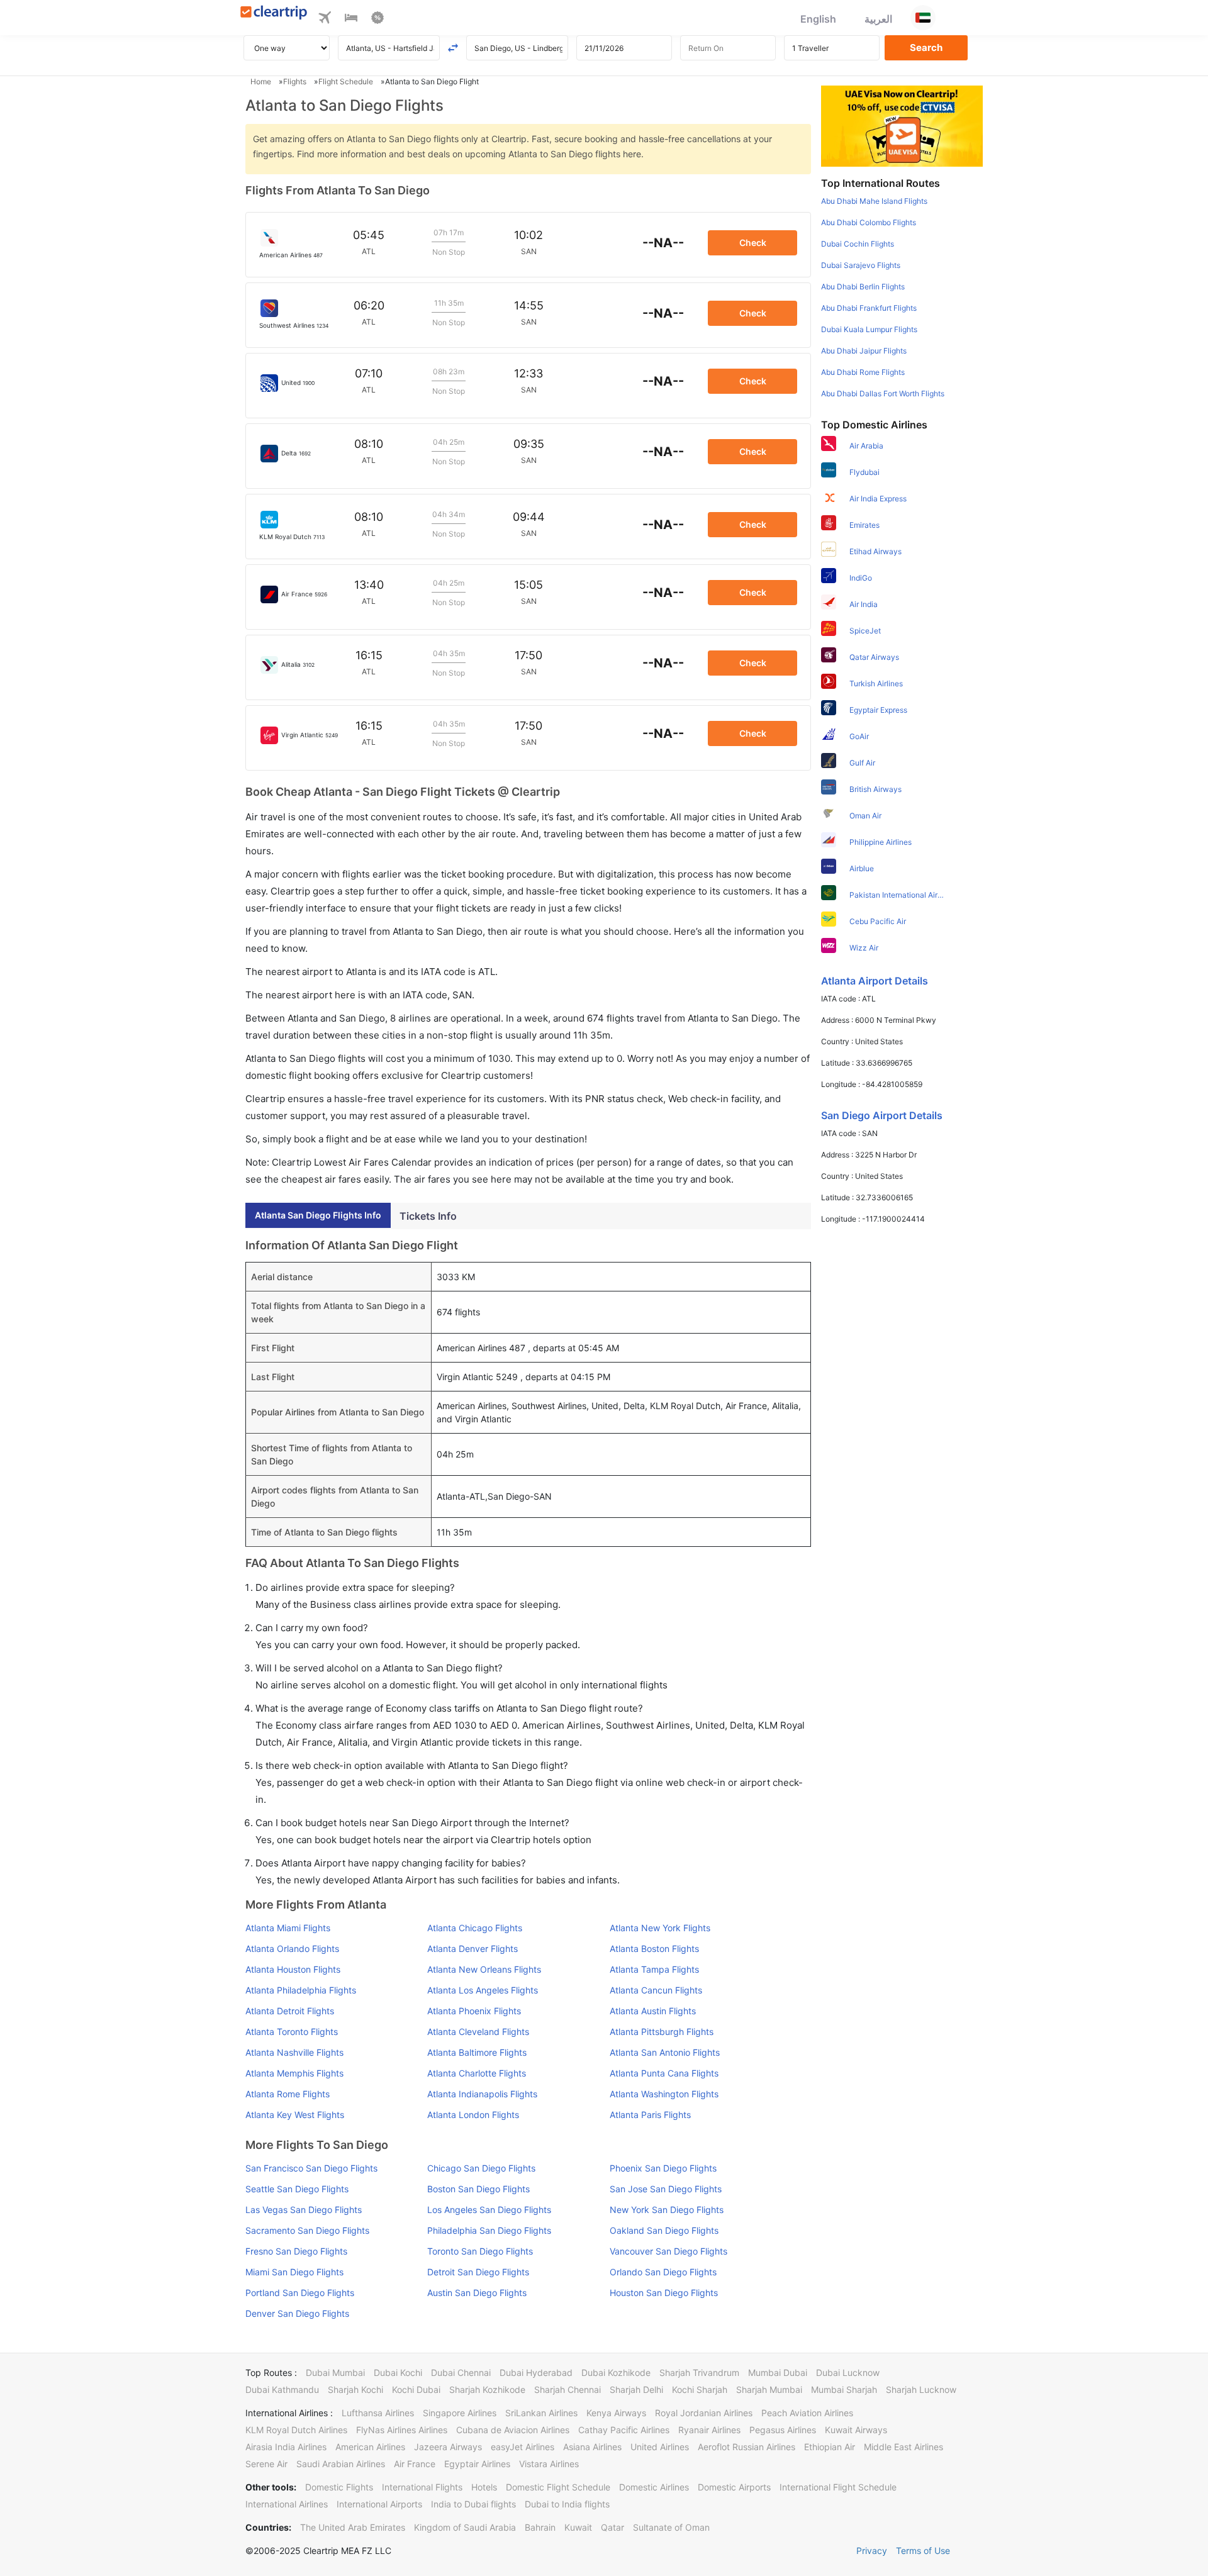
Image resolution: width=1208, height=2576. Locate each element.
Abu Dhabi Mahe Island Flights (874, 201)
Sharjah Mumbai (769, 2389)
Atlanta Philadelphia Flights (301, 1990)
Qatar (612, 2527)
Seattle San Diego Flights (297, 2189)
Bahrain (540, 2527)
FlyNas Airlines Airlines (402, 2430)
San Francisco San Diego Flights (311, 2168)
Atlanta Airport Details (875, 981)
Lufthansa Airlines (378, 2413)
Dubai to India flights (567, 2504)
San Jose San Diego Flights (666, 2189)
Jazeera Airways (448, 2447)
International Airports (379, 2504)
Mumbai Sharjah (844, 2389)
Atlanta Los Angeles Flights (483, 1990)
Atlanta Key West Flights (295, 2115)
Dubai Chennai (461, 2372)
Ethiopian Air (830, 2447)
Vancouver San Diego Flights (668, 2251)
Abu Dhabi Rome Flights (863, 372)
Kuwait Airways (856, 2430)
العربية (878, 19)
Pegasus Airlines (783, 2430)
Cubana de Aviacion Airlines (513, 2430)
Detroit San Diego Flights (478, 2272)
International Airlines (287, 2504)
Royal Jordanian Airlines (704, 2413)
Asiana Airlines (592, 2447)
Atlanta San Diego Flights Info (318, 1215)
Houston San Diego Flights (664, 2293)
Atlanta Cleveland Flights (478, 2032)
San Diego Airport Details (882, 1115)
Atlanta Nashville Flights (294, 2052)
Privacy (872, 2551)
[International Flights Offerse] (377, 20)
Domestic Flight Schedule (558, 2487)
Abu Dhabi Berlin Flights (863, 287)
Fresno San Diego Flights (296, 2251)
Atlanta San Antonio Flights (665, 2052)
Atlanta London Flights (473, 2115)
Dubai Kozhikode (616, 2372)
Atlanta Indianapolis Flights (482, 2094)
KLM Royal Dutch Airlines (296, 2430)
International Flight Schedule (838, 2487)
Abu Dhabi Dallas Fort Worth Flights (883, 393)
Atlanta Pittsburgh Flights (662, 2032)
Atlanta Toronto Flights (292, 2032)
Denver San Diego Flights (297, 2313)
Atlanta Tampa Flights (654, 1969)
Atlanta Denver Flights (473, 1949)
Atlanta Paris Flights (650, 2115)
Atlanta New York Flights (660, 1928)
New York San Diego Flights (667, 2210)
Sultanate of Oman (671, 2527)
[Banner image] (902, 125)
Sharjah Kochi (355, 2389)
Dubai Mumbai (335, 2372)
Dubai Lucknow (848, 2372)
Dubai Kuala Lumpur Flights (869, 329)
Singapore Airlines (460, 2413)
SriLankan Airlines (541, 2413)
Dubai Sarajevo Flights (861, 265)
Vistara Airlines (549, 2464)
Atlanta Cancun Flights (656, 1990)
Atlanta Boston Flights (654, 1949)
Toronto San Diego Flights (480, 2251)
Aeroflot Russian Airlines (747, 2447)
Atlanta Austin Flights (653, 2011)
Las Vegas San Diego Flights (304, 2210)
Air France (415, 2464)
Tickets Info (428, 1216)
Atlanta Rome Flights (288, 2094)
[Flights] (325, 20)
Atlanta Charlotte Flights (477, 2073)
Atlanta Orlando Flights (292, 1949)
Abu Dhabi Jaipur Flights (864, 351)
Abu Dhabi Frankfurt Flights (869, 308)
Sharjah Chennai (568, 2389)
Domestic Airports (734, 2487)
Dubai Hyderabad (536, 2372)
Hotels (484, 2487)
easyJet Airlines (523, 2447)
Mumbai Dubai (778, 2372)
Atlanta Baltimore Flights (477, 2052)
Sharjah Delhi (636, 2389)
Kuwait (578, 2527)
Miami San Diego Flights (294, 2272)
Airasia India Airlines (286, 2447)
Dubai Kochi (398, 2372)
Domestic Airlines (654, 2487)
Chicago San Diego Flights (481, 2168)
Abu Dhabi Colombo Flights (869, 222)
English (818, 19)
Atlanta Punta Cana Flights (664, 2073)
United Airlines (660, 2447)
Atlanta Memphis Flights (294, 2073)
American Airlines (370, 2447)
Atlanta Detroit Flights (290, 2011)
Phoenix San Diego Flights (663, 2168)
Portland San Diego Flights (300, 2293)
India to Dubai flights (473, 2504)
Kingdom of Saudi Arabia (465, 2527)
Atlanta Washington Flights (664, 2094)
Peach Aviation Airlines (807, 2413)
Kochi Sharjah (700, 2389)
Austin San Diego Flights (477, 2293)
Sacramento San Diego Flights (307, 2230)
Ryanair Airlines (709, 2430)
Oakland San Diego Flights (664, 2230)
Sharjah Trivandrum (699, 2372)
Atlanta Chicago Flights (475, 1928)
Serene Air (266, 2464)
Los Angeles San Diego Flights (489, 2210)
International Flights (422, 2487)
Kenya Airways (616, 2413)
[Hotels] (351, 20)
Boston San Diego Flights (478, 2189)
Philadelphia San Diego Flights (489, 2230)
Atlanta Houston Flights (293, 1969)
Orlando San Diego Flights (663, 2272)
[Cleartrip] (274, 14)
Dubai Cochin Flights (858, 244)
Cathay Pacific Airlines (624, 2430)
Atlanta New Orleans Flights (484, 1969)
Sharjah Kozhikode (487, 2389)
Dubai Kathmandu (282, 2389)
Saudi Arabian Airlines (341, 2464)
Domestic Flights (339, 2487)
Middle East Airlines (903, 2447)
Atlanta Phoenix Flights (474, 2011)
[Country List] (923, 18)
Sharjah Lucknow (921, 2389)
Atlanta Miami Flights (288, 1928)
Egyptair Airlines (477, 2464)
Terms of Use (923, 2551)
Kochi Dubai (416, 2389)
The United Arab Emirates (353, 2527)
